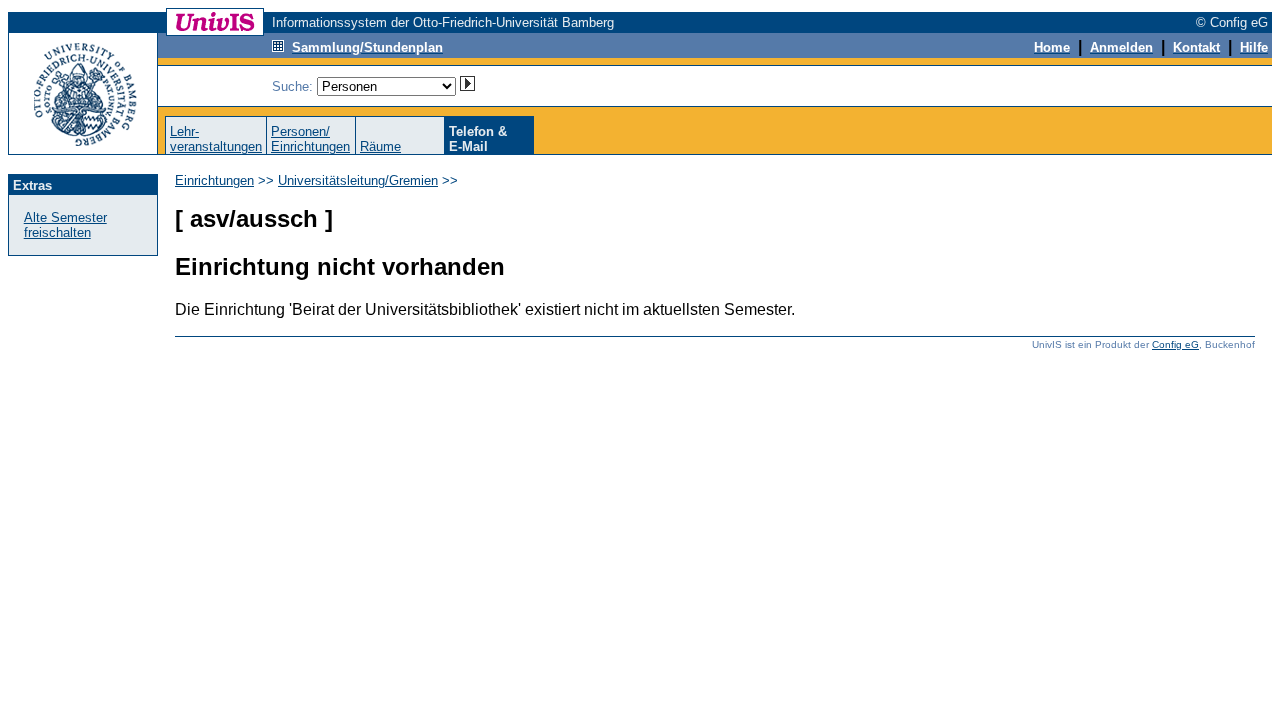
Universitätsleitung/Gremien (358, 180)
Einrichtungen (214, 180)
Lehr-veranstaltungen (216, 139)
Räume (380, 146)
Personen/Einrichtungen (310, 139)
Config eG (1175, 344)
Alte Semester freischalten (65, 225)
